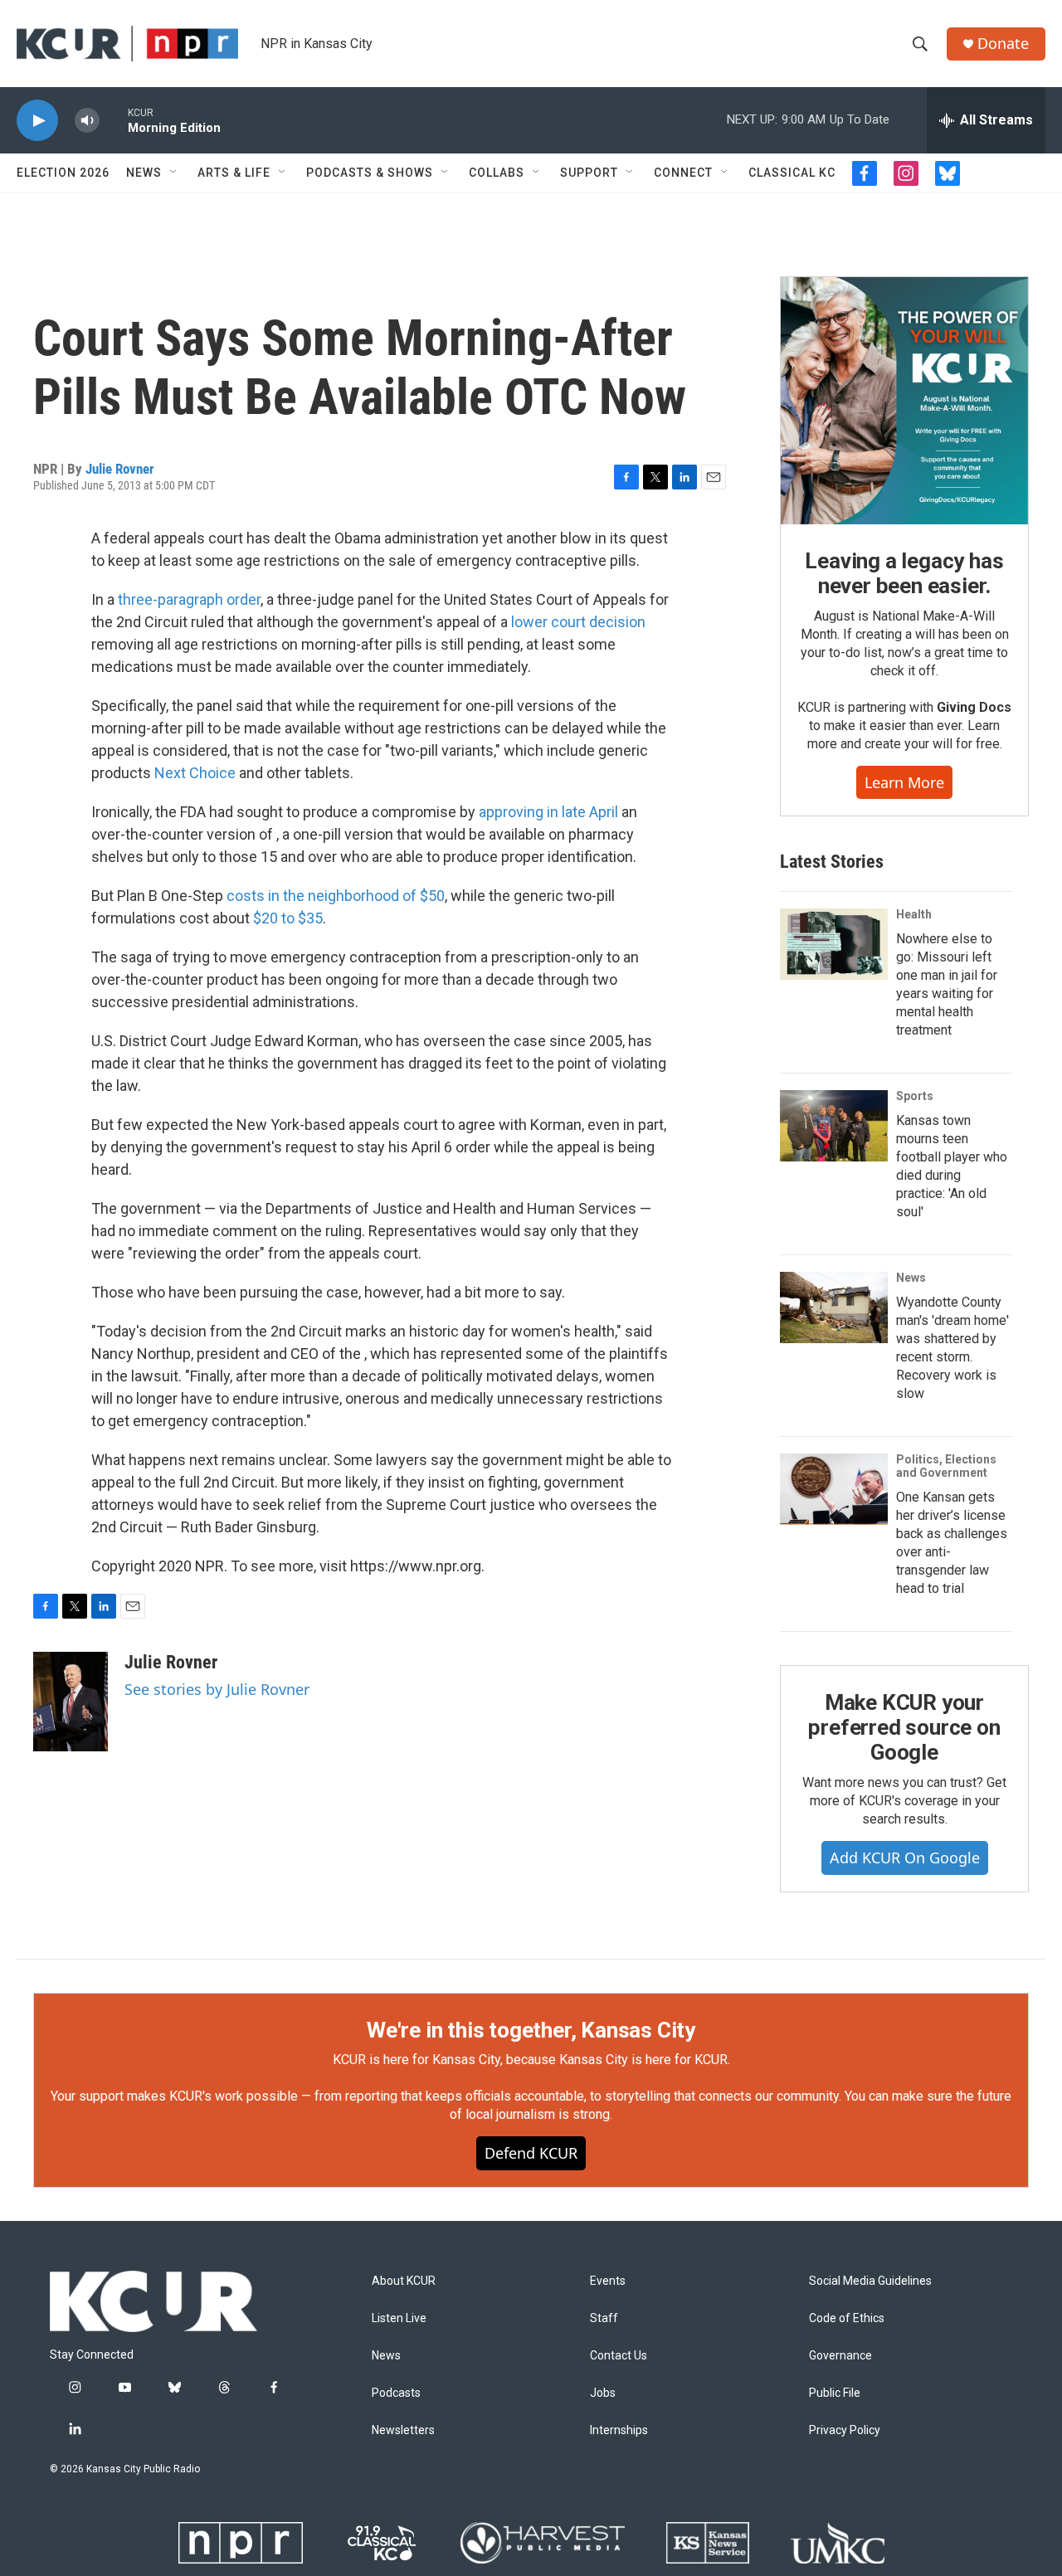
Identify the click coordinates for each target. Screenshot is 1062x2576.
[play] (37, 121)
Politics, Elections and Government (946, 1466)
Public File (835, 2393)
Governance (840, 2356)
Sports (915, 1096)
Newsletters (403, 2430)
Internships (619, 2430)
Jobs (603, 2393)
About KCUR (404, 2281)
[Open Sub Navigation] (174, 173)
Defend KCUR (531, 2153)
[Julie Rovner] (71, 1702)
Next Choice (195, 773)
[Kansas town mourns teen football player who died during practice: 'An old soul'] (834, 1126)
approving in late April (548, 812)
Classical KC (792, 173)
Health (914, 914)
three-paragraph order (189, 599)
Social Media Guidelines (870, 2281)
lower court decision (578, 622)
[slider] (114, 120)
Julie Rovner (120, 469)
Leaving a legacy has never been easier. (904, 573)
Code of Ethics (847, 2318)
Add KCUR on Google (905, 1858)
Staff (604, 2318)
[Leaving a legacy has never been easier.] (904, 401)
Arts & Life (234, 173)
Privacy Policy (845, 2430)
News (144, 173)
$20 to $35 (288, 918)
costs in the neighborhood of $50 (336, 896)
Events (608, 2281)
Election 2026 (63, 173)
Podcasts (396, 2393)
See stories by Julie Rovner (217, 1689)
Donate (1003, 44)
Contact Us (619, 2356)
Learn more (904, 782)
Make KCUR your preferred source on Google (904, 1727)
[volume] (87, 121)
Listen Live (399, 2318)
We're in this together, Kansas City (531, 2030)
